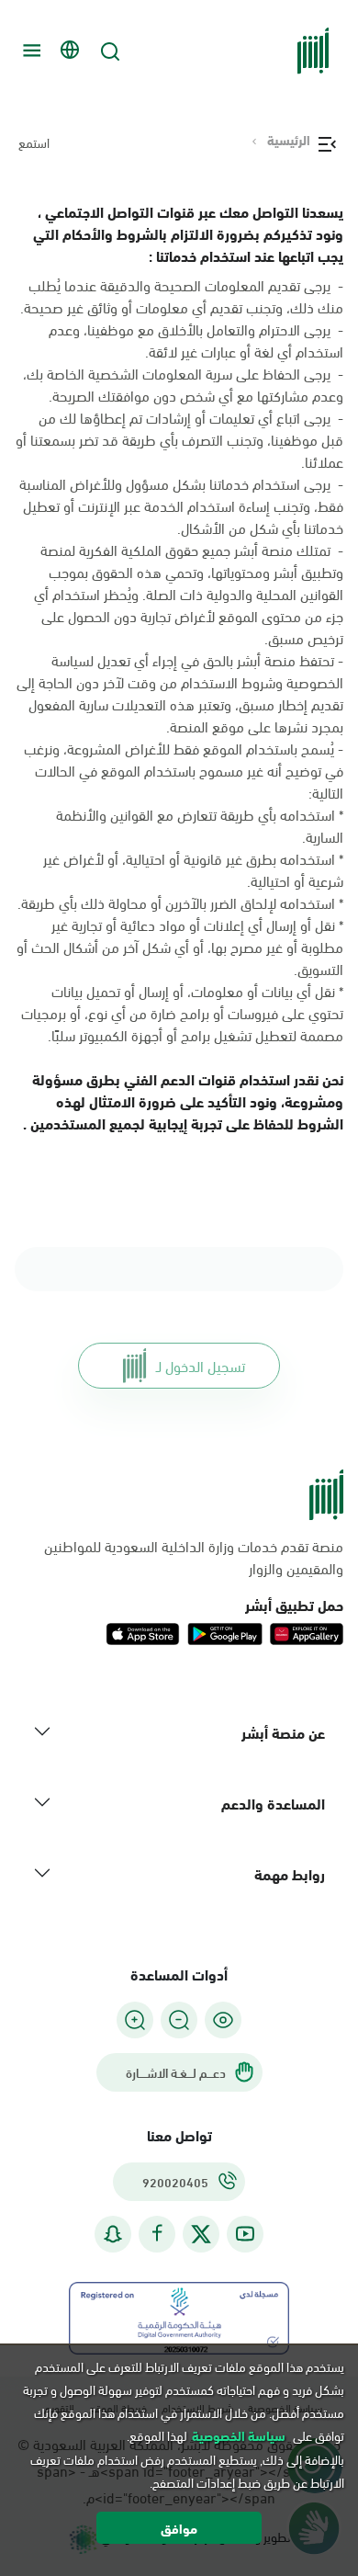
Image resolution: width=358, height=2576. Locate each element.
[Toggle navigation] (29, 51)
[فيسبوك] (157, 2234)
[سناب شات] (113, 2234)
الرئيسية (289, 140)
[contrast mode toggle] (223, 2020)
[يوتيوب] (245, 2234)
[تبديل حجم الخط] (179, 2020)
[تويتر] (201, 2234)
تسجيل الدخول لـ (201, 1365)
